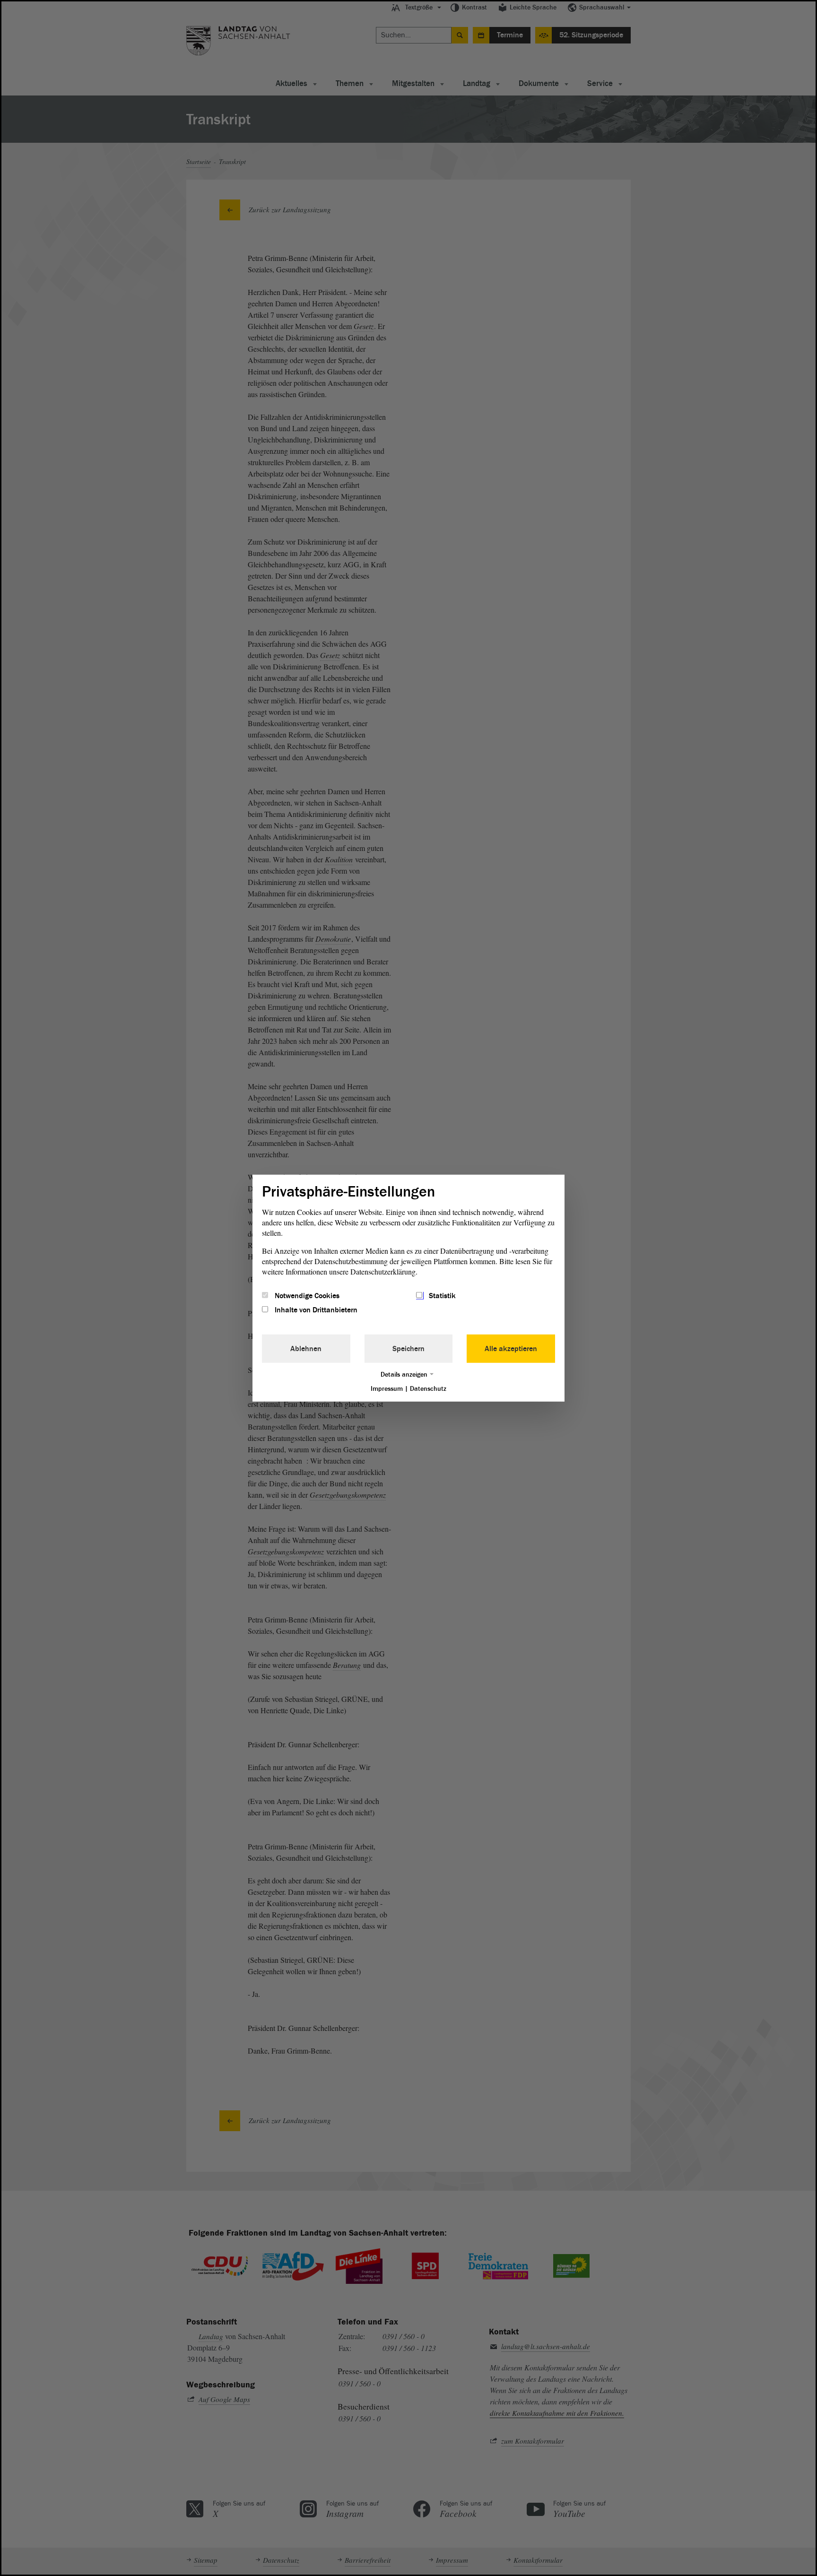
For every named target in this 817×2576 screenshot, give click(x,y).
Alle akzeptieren (511, 1349)
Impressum (387, 1389)
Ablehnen (306, 1349)
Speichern (408, 1349)
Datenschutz (428, 1389)
